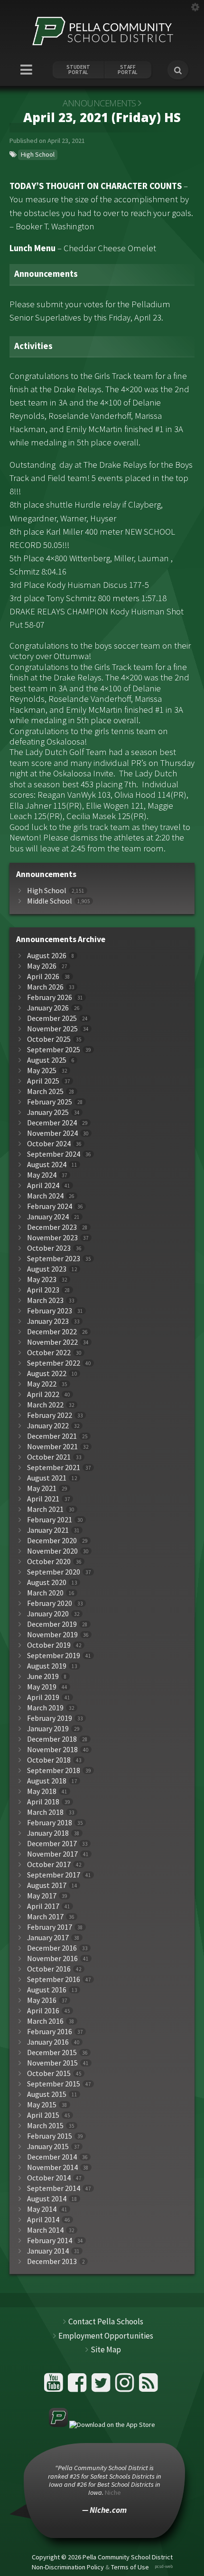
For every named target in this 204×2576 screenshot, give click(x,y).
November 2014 (52, 2167)
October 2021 (49, 1457)
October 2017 (49, 1864)
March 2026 (45, 987)
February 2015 (50, 2136)
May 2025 (42, 1071)
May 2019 (42, 1687)
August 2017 (47, 1885)
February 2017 (50, 1927)
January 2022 (48, 1426)
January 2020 (48, 1614)
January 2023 (48, 1321)
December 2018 (52, 1739)
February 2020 (50, 1603)
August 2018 (47, 1781)
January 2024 (48, 1217)
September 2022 (54, 1363)
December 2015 (52, 2052)
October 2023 (49, 1248)
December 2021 (52, 1436)
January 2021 (48, 1530)
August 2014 (47, 2199)
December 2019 (52, 1624)
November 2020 (52, 1551)
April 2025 (43, 1081)
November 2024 (52, 1133)
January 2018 (48, 1833)
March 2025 (45, 1091)
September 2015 (54, 2084)
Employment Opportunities (106, 2336)
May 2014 (42, 2209)
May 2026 (42, 966)
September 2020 (54, 1572)
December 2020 (52, 1541)
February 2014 (50, 2241)
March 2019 (45, 1708)
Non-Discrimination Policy (68, 2567)
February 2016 (50, 2032)
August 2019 (47, 1666)
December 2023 (52, 1227)
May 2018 (42, 1791)
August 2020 (47, 1582)
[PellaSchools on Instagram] (126, 2386)
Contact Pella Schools (106, 2321)
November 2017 (52, 1854)
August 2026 (47, 956)
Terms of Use (130, 2567)
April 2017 (43, 1906)
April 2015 (43, 2115)
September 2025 (54, 1050)
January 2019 (48, 1729)
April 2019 (43, 1697)
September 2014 (54, 2188)
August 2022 (47, 1373)
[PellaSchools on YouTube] (55, 2386)
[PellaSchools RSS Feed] (148, 2386)
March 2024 (45, 1196)
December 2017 (52, 1844)
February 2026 (50, 997)
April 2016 (43, 2011)
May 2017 (42, 1896)
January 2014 (48, 2251)
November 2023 (52, 1238)
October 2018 (49, 1760)
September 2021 (54, 1467)
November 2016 (52, 1958)
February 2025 (50, 1102)
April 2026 (43, 977)
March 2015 (45, 2126)
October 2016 (49, 1969)
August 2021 (47, 1478)
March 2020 (45, 1593)
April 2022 (43, 1394)
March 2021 (45, 1509)
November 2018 (52, 1750)
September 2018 (54, 1770)
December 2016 (52, 1948)
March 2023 (45, 1300)
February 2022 (50, 1415)
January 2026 (48, 1008)
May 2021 (42, 1488)
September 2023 (54, 1259)
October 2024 (49, 1144)
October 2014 (49, 2178)
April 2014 (43, 2220)
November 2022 (52, 1342)
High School (38, 154)
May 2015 (42, 2105)
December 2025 (52, 1018)
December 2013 (52, 2261)
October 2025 (49, 1039)
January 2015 (48, 2147)
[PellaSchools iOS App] (102, 2425)
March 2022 (45, 1405)
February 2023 (50, 1311)
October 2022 (49, 1353)
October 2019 (49, 1645)
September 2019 (54, 1656)
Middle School (50, 901)
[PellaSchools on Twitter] (102, 2386)
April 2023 (43, 1290)
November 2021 (52, 1447)
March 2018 (45, 1812)
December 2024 (52, 1123)
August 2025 (47, 1060)
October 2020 (49, 1562)
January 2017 (48, 1938)
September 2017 (54, 1875)
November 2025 (52, 1029)
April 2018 (43, 1802)
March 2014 (45, 2230)
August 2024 (47, 1165)
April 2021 (43, 1499)
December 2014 (52, 2157)
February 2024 (50, 1206)
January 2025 (48, 1112)
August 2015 (47, 2094)
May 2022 (42, 1384)
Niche (113, 2492)
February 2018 (50, 1823)
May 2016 (42, 2000)
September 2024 (54, 1154)
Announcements (99, 103)
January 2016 (48, 2042)
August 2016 (47, 1990)
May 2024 (42, 1175)
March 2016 (45, 2021)
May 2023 (42, 1279)
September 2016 (54, 1979)
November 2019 (52, 1635)
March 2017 (45, 1917)
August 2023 (47, 1269)
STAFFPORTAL (128, 70)
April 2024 (43, 1185)
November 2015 (52, 2063)
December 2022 (52, 1332)
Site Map (106, 2350)
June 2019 (43, 1676)
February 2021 (50, 1520)
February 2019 (50, 1718)
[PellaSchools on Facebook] (79, 2386)
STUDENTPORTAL (78, 70)
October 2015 (49, 2073)
